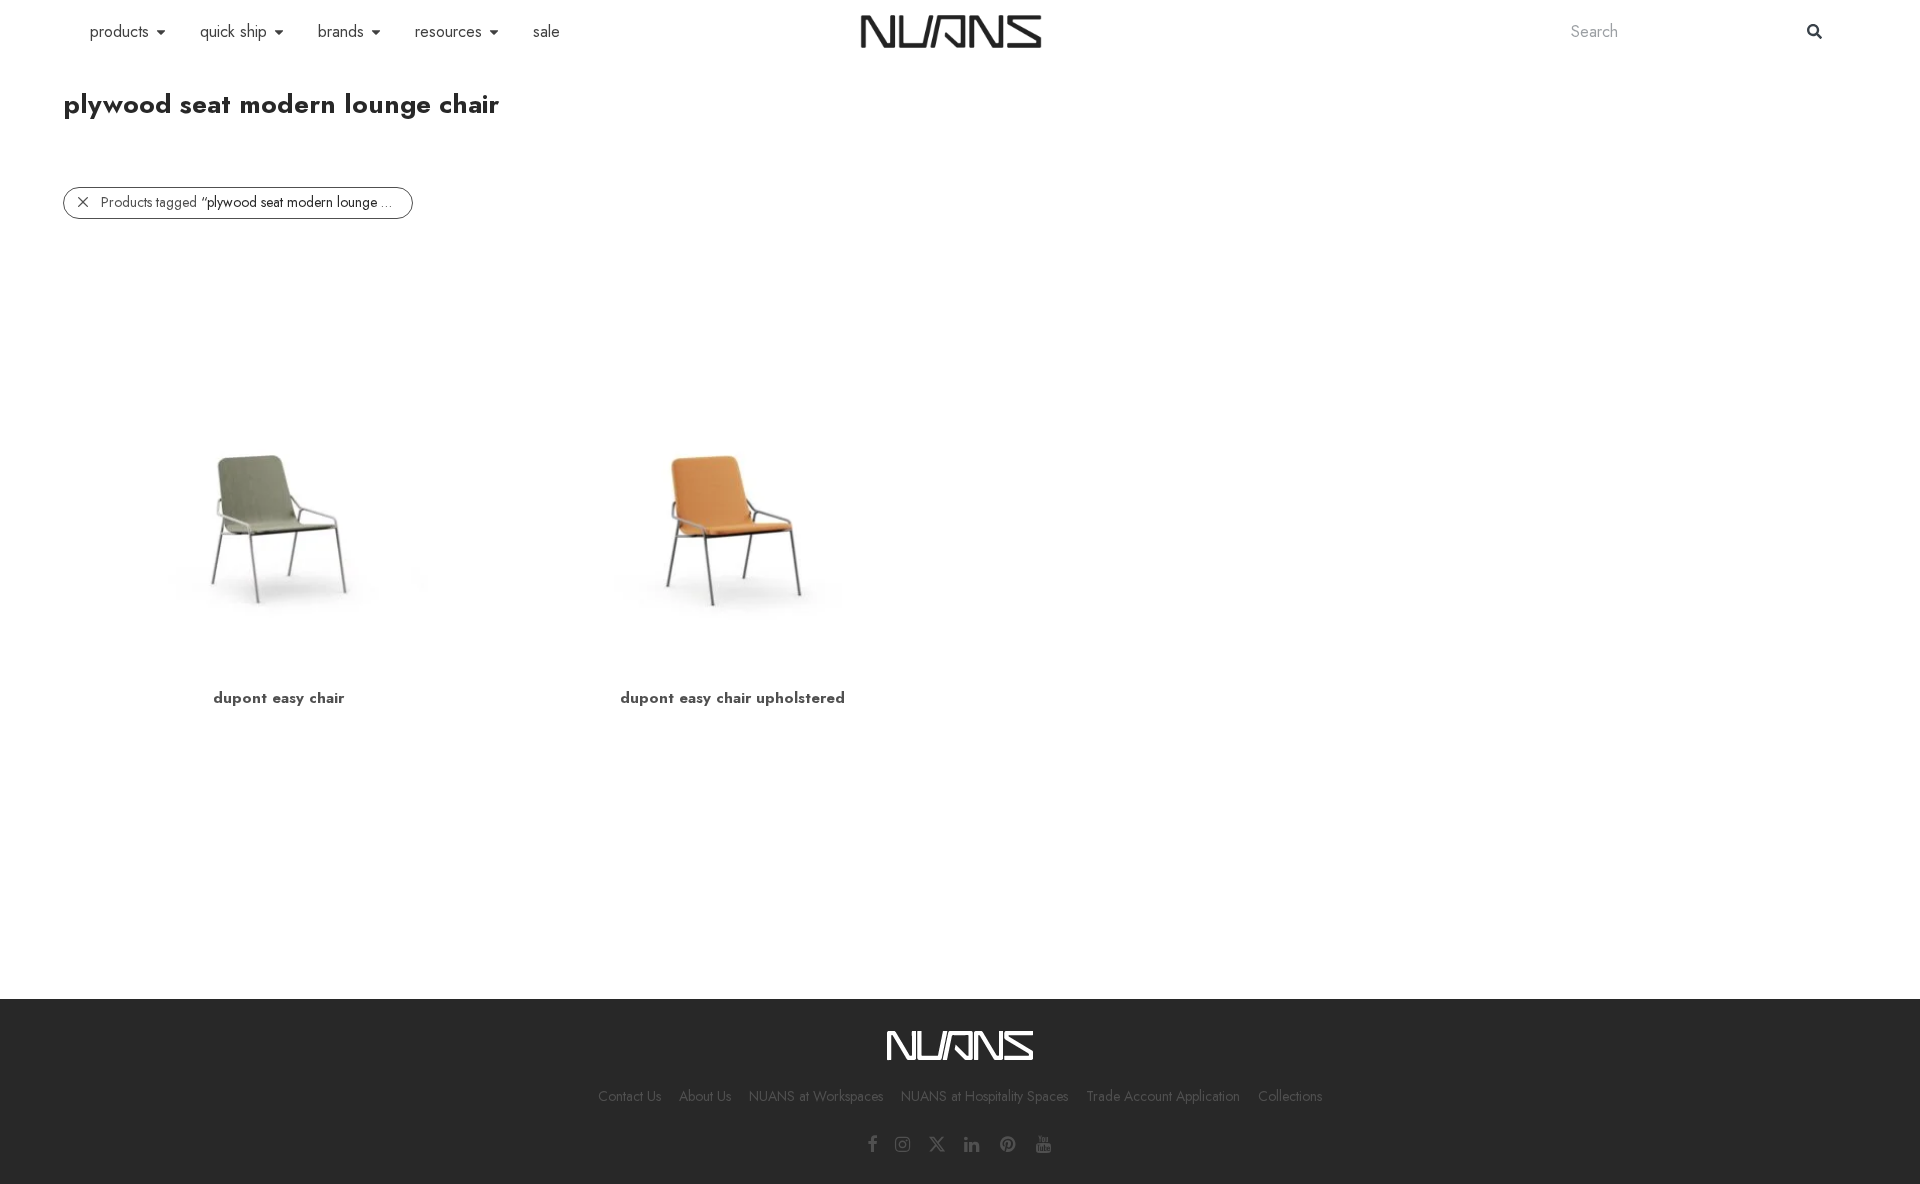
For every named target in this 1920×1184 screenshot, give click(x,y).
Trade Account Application (1163, 1096)
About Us (705, 1096)
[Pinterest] (1009, 1143)
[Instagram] (902, 1143)
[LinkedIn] (973, 1143)
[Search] (1814, 31)
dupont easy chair (278, 698)
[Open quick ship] (279, 32)
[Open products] (161, 32)
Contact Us (629, 1096)
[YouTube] (1045, 1143)
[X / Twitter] (937, 1143)
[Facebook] (872, 1143)
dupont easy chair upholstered (732, 698)
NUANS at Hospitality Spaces (984, 1096)
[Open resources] (494, 32)
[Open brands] (376, 32)
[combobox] (1669, 31)
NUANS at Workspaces (816, 1096)
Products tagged (257, 202)
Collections (1290, 1096)
